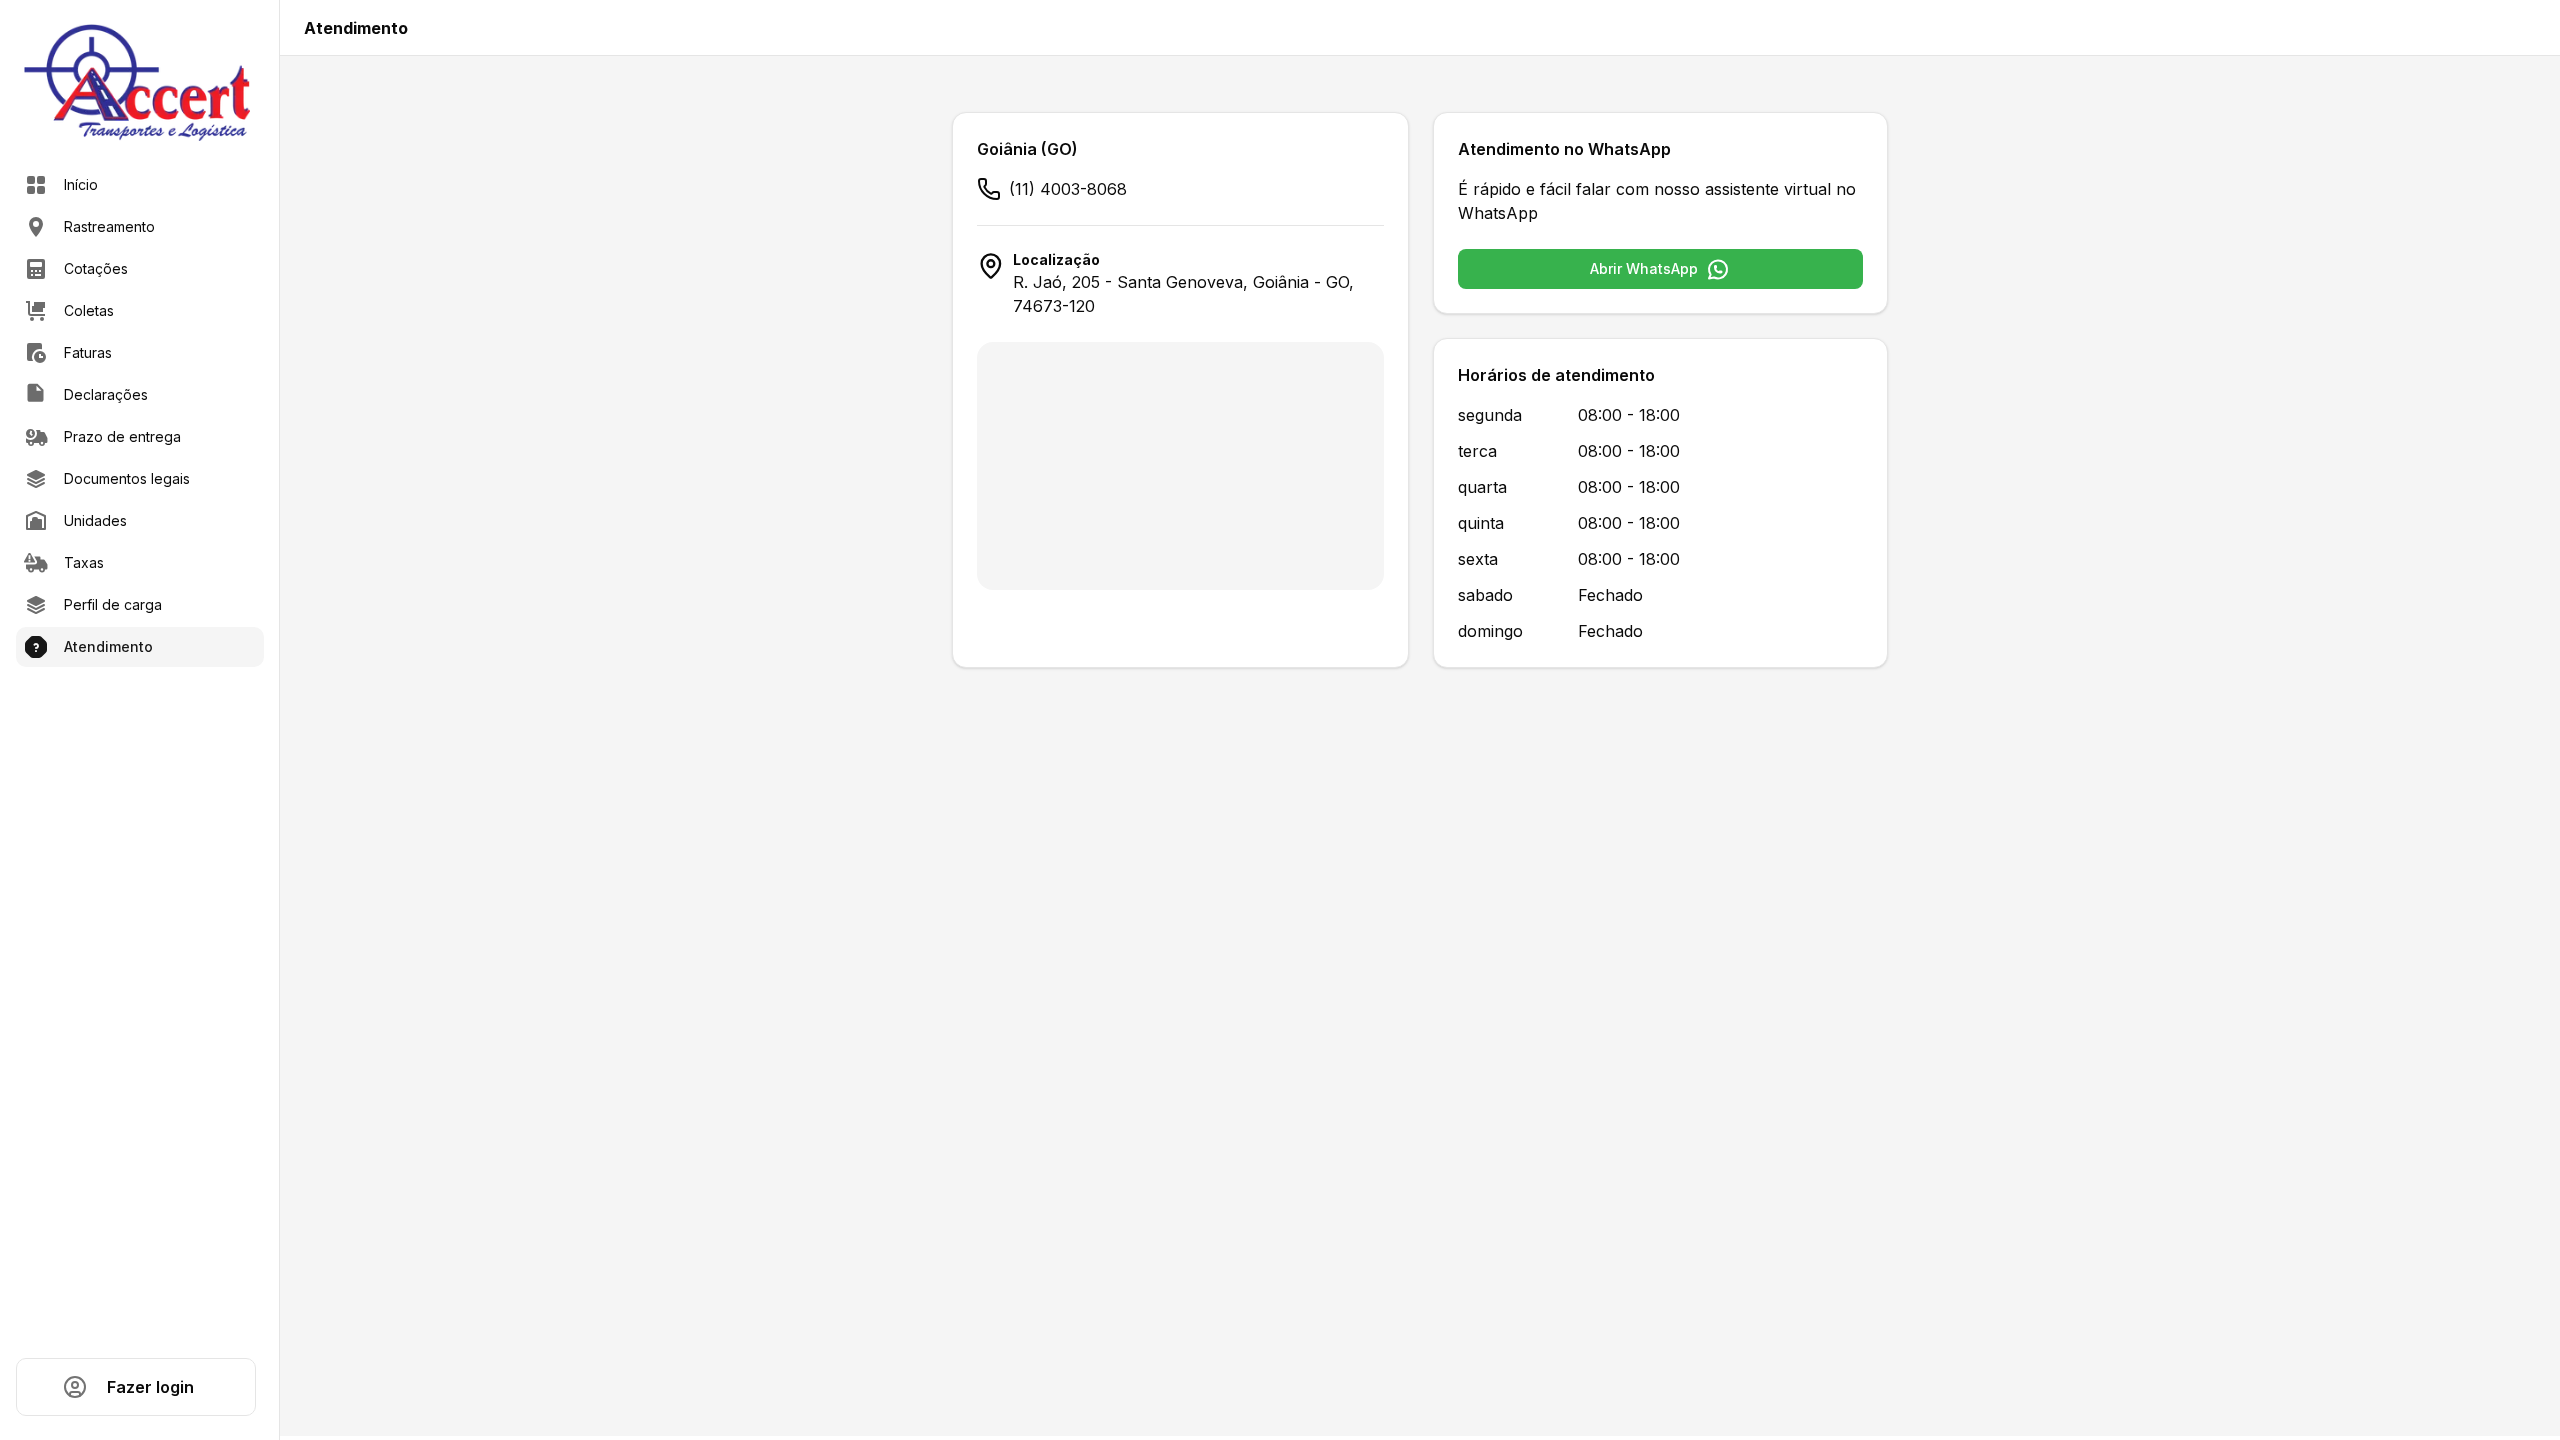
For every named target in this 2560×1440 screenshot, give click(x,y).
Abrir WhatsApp (1644, 268)
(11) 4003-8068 (1068, 189)
